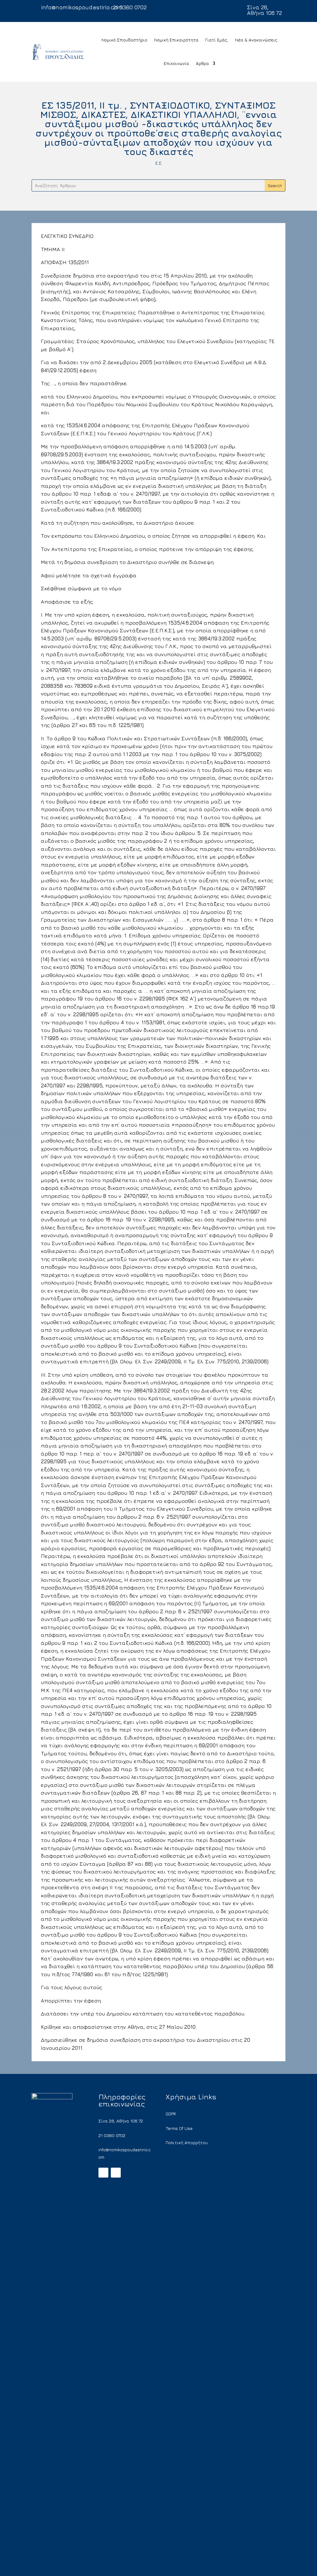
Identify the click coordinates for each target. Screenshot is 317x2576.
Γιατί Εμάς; (217, 40)
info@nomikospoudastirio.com (82, 7)
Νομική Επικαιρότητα (176, 40)
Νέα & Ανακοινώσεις (256, 40)
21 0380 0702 (130, 7)
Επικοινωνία (176, 63)
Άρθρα (202, 63)
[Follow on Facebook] (103, 2173)
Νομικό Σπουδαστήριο (124, 40)
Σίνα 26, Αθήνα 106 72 (265, 10)
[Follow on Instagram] (116, 2173)
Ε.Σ (158, 163)
